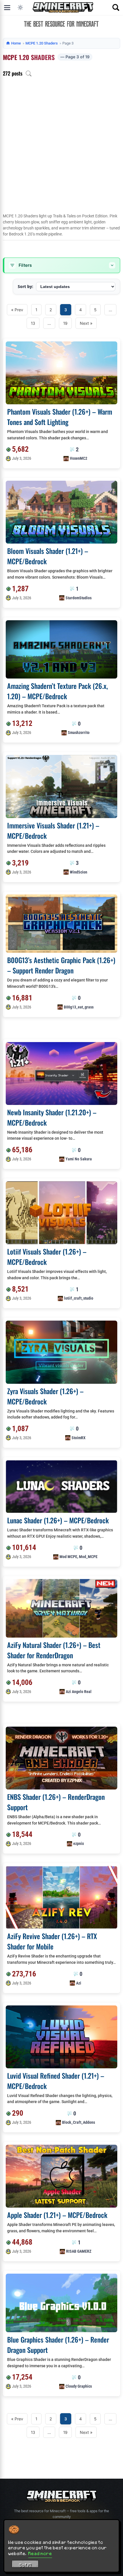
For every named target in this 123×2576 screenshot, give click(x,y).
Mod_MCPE (88, 1557)
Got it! (25, 2565)
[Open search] (116, 7)
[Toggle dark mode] (20, 7)
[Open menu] (7, 7)
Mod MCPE (68, 1557)
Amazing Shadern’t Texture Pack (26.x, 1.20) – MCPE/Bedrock (57, 691)
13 (33, 323)
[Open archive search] (29, 74)
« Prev (17, 310)
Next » (86, 323)
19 (65, 323)
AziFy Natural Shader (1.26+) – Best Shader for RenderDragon (54, 1650)
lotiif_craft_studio (79, 1298)
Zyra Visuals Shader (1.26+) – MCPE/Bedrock (45, 1396)
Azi (79, 1983)
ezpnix (79, 1843)
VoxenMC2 (79, 458)
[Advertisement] (61, 148)
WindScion (79, 872)
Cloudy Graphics (79, 2386)
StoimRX (79, 1438)
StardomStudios (79, 598)
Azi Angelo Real (79, 1692)
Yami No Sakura (79, 1159)
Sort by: (25, 286)
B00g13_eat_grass (79, 1007)
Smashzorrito (79, 733)
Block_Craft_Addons (79, 2122)
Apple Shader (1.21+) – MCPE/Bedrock (57, 2215)
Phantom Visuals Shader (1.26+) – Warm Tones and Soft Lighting (60, 417)
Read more (40, 2553)
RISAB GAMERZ (79, 2251)
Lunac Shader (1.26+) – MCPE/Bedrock (58, 1520)
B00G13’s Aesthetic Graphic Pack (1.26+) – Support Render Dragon (61, 965)
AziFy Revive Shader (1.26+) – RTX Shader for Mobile (52, 1941)
